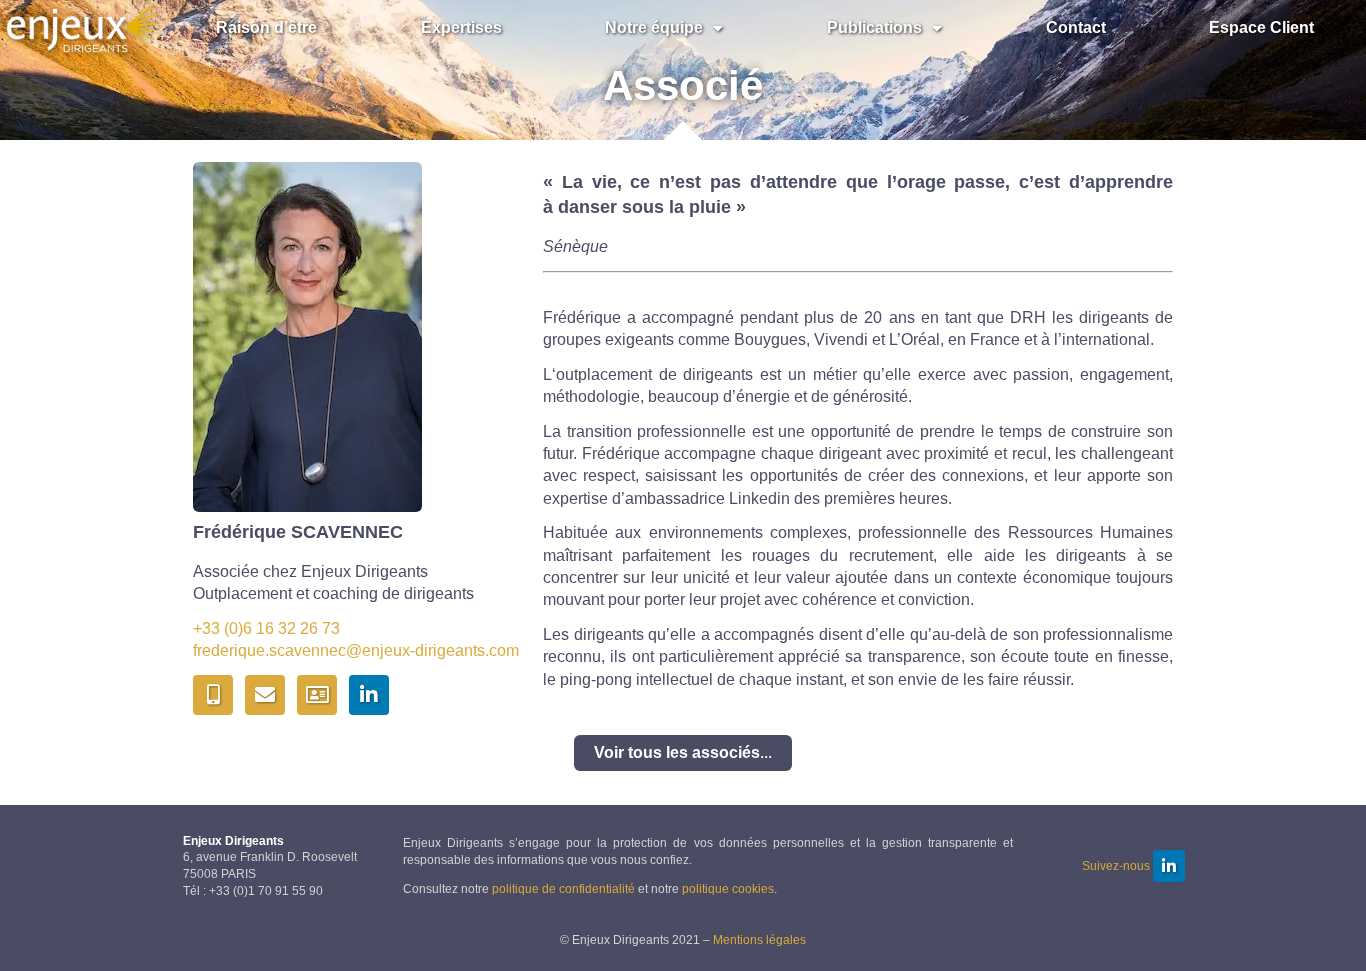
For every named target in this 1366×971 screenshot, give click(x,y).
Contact (1075, 27)
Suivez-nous (1116, 866)
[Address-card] (317, 695)
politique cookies (728, 889)
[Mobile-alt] (213, 695)
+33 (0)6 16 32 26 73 (266, 628)
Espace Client (1261, 27)
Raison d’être (266, 27)
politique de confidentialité (563, 889)
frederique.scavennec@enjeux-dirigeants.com (356, 650)
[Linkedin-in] (369, 695)
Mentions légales (759, 940)
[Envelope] (265, 695)
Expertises (460, 27)
